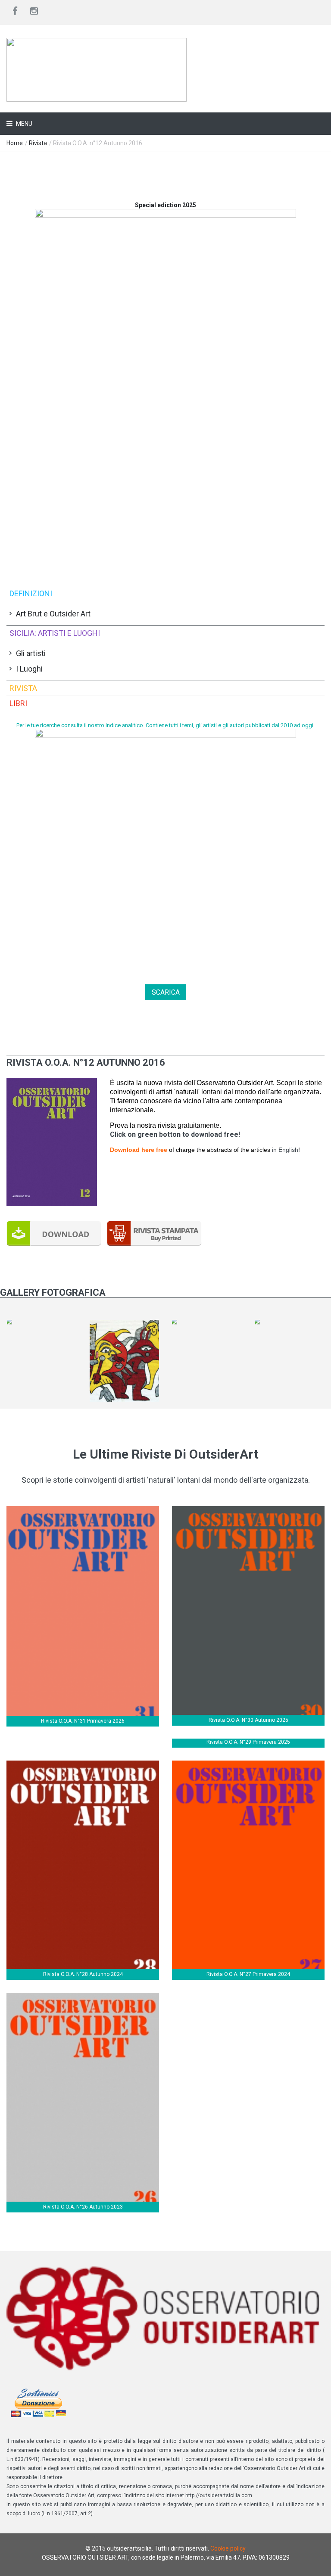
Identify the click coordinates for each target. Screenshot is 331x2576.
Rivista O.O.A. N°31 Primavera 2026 (83, 1721)
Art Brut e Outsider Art (53, 614)
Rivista (38, 143)
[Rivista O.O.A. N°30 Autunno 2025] (248, 1510)
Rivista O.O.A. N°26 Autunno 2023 (83, 2207)
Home (15, 143)
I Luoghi (29, 669)
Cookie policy (228, 2548)
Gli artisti (31, 653)
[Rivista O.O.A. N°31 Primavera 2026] (83, 1510)
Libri (18, 703)
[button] (52, 1083)
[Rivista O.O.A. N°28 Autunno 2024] (83, 1765)
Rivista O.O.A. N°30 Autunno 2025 (248, 1720)
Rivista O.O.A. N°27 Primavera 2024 (248, 1974)
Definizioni (31, 593)
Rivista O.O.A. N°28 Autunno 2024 (83, 1974)
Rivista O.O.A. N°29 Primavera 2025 (248, 1742)
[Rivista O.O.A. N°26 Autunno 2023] (83, 1997)
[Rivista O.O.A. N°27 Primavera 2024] (248, 1765)
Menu (23, 124)
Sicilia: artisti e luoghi (55, 633)
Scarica (166, 992)
